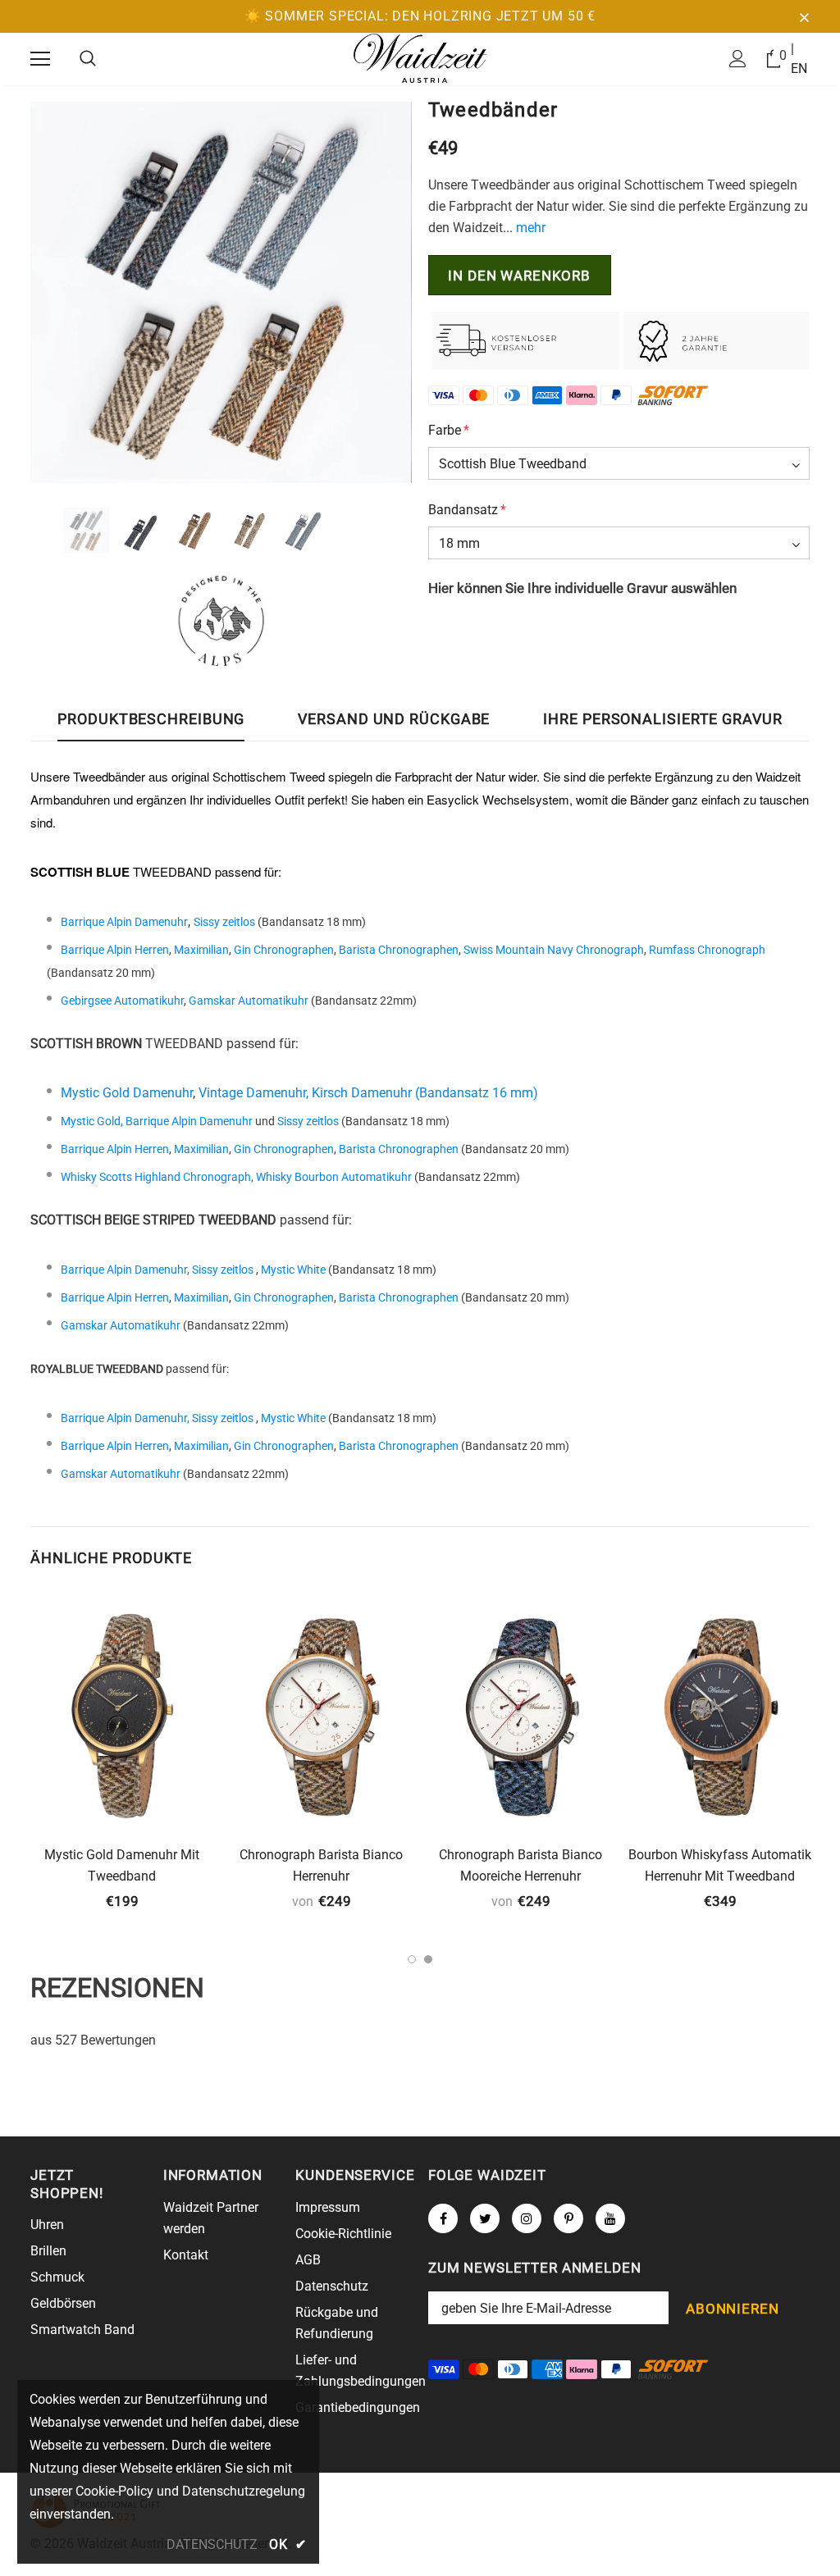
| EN (799, 59)
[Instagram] (527, 2218)
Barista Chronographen (399, 950)
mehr (531, 228)
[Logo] (420, 58)
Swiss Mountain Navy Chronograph (554, 950)
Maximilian (201, 950)
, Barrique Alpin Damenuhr (187, 1121)
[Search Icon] (88, 59)
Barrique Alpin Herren (115, 950)
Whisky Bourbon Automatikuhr (334, 1177)
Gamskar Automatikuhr (249, 1001)
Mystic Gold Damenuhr (127, 1093)
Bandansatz (467, 510)
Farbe (449, 430)
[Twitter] (485, 2218)
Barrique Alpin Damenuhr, (125, 1270)
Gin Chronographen (284, 950)
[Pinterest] (568, 2218)
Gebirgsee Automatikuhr (122, 1001)
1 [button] (412, 1959)
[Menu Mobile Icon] (40, 59)
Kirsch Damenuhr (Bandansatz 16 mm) (425, 1093)
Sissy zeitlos (224, 922)
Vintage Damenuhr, (255, 1093)
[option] (221, 292)
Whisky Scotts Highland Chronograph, (158, 1177)
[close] (804, 16)
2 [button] (428, 1959)
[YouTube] (610, 2218)
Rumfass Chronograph (707, 950)
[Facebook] (443, 2218)
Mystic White (293, 1270)
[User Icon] (738, 59)
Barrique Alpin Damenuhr (124, 922)
